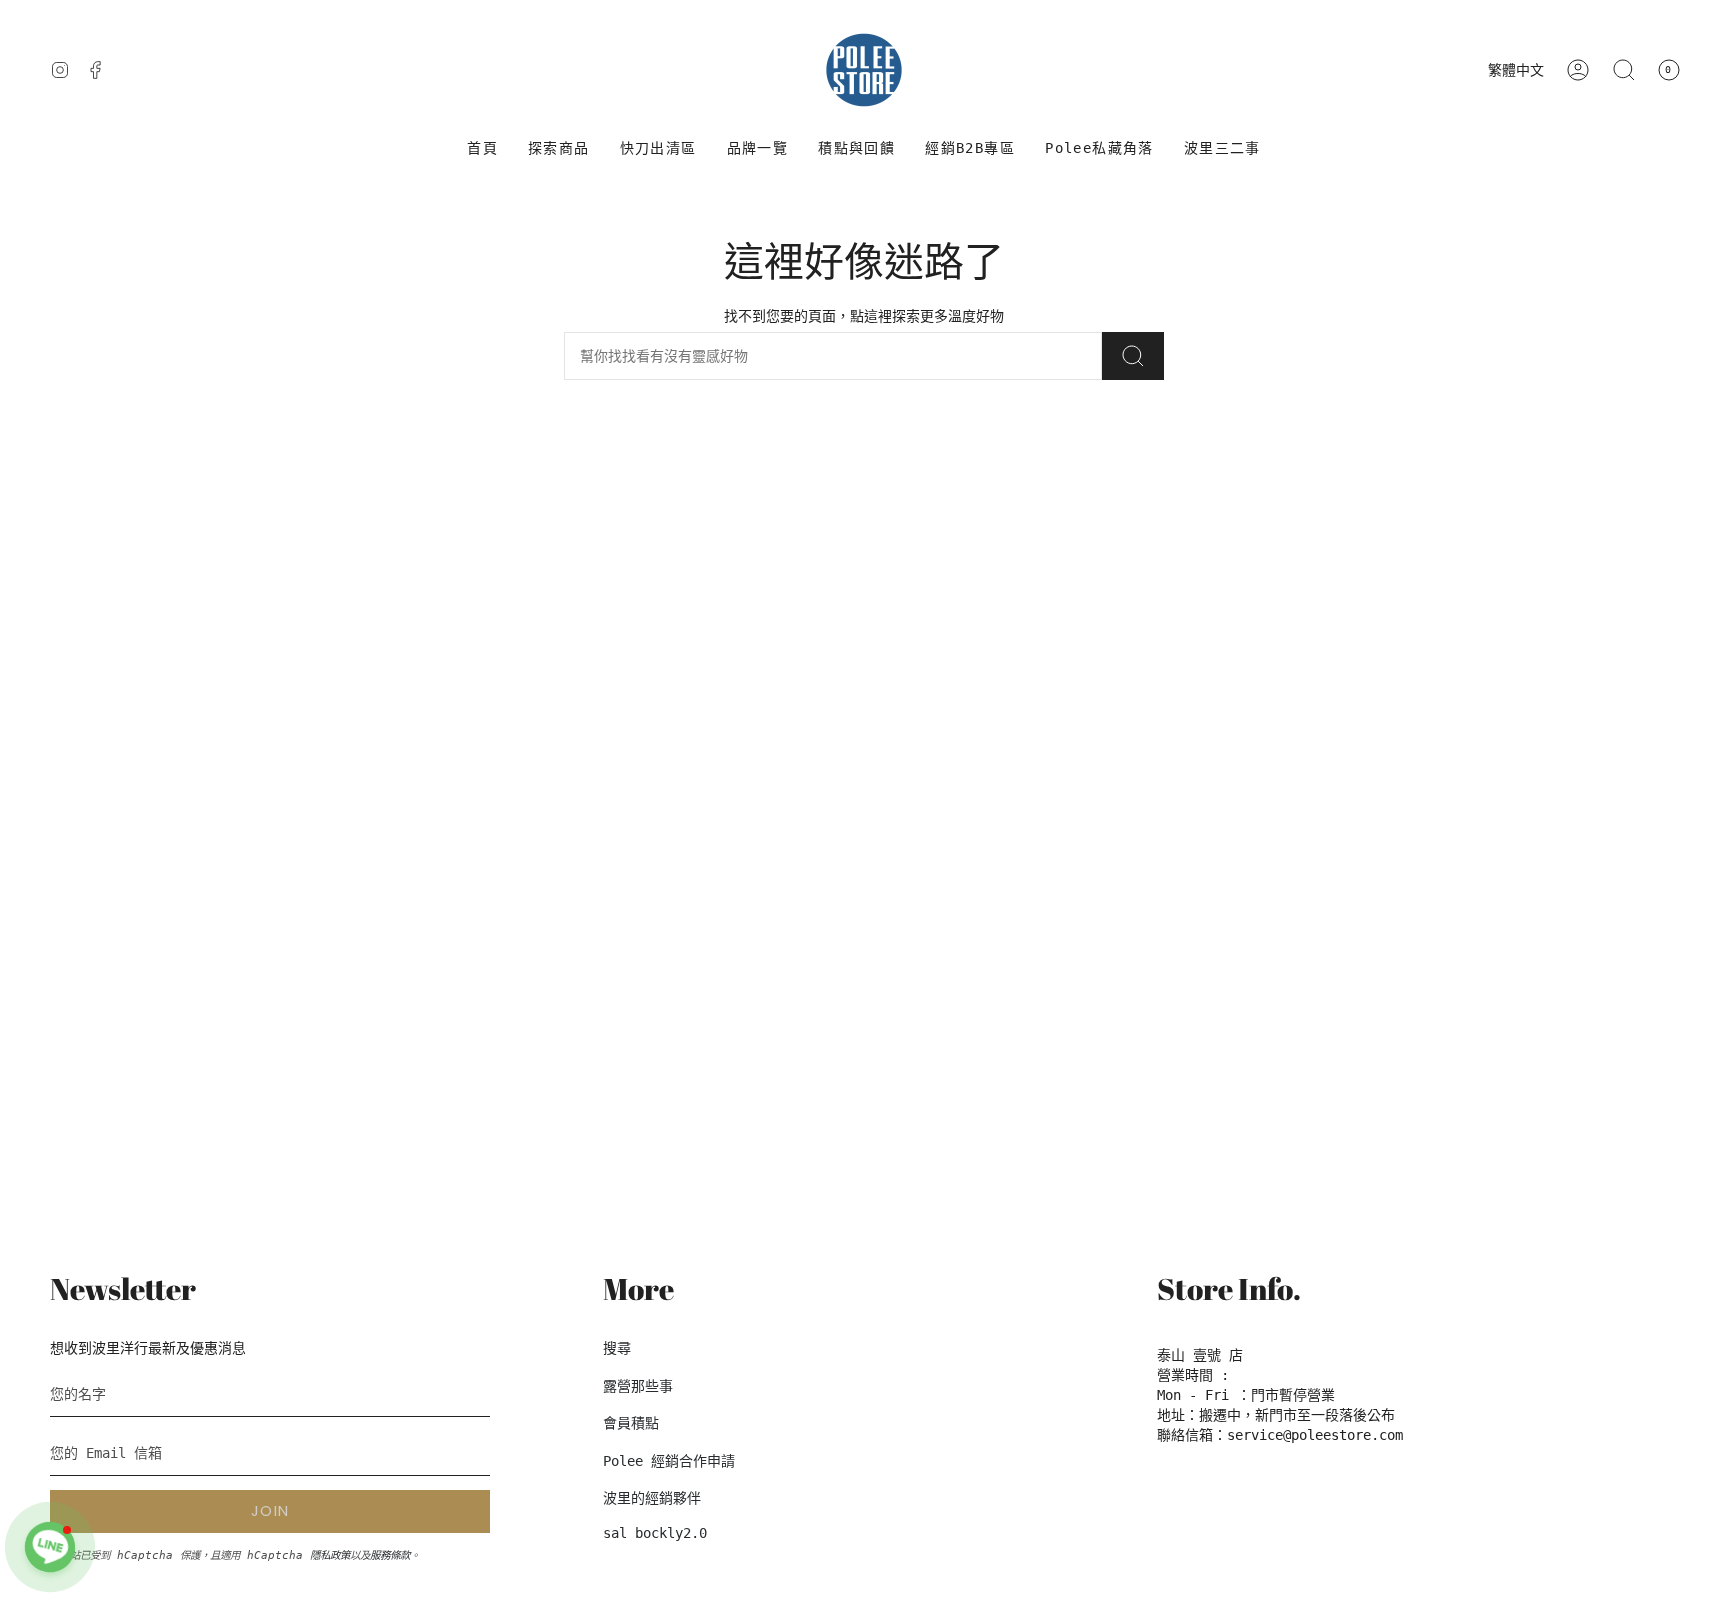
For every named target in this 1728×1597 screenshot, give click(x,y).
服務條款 (390, 1555)
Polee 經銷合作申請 (669, 1461)
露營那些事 (638, 1386)
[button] (559, 148)
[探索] (1133, 356)
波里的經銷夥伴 (652, 1498)
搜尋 (617, 1348)
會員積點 (631, 1423)
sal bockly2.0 (655, 1533)
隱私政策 (330, 1555)
